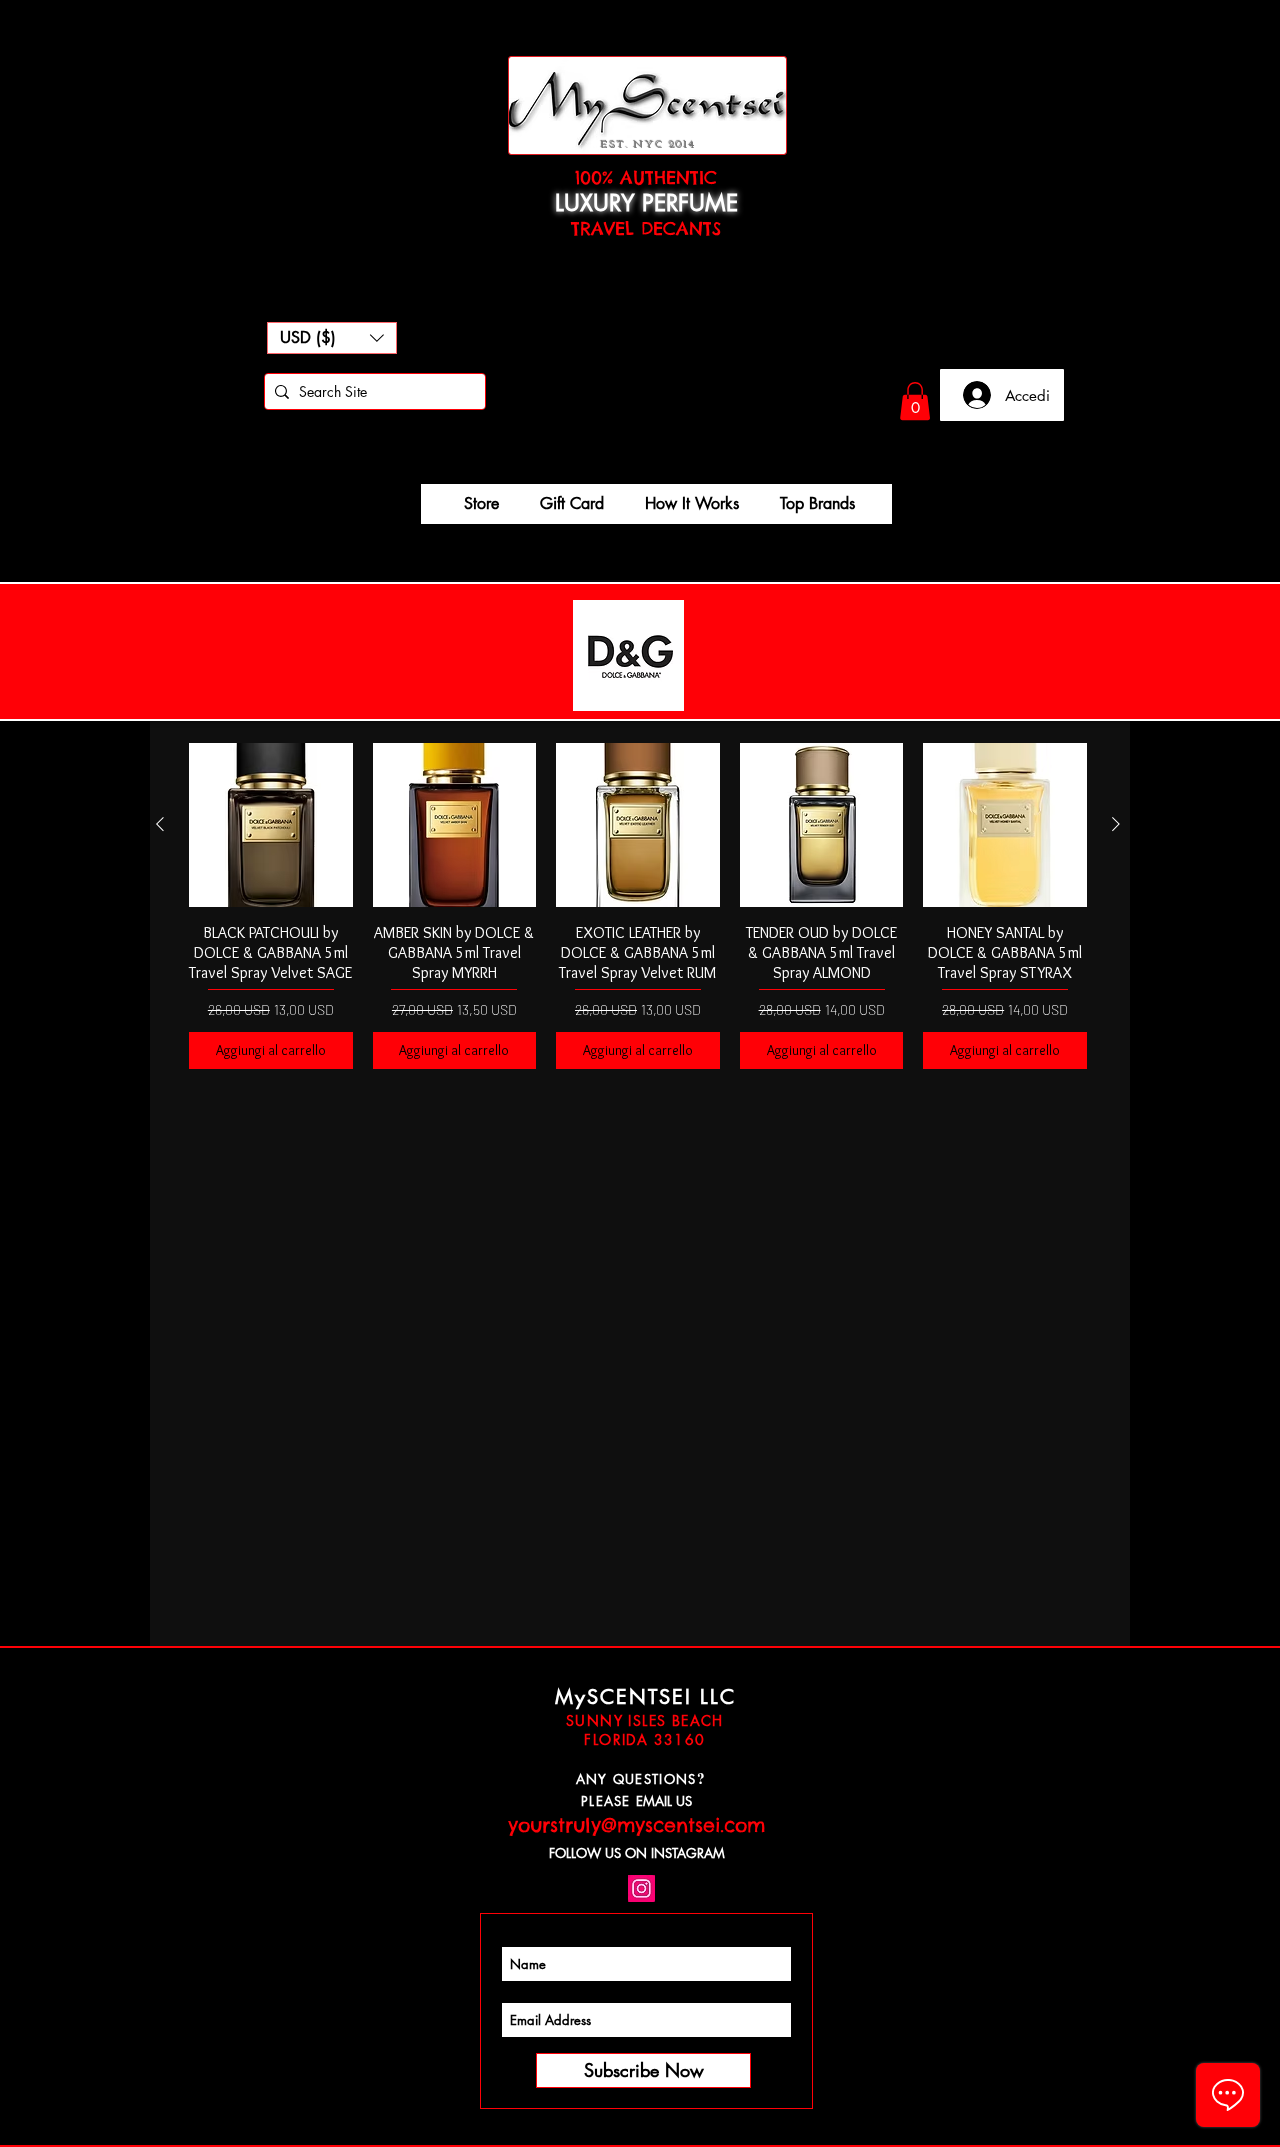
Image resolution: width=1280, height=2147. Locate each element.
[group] (638, 905)
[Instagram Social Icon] (641, 1888)
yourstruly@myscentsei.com (636, 1825)
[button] (332, 338)
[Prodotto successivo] (1116, 824)
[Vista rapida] (271, 825)
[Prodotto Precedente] (160, 824)
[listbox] (332, 338)
